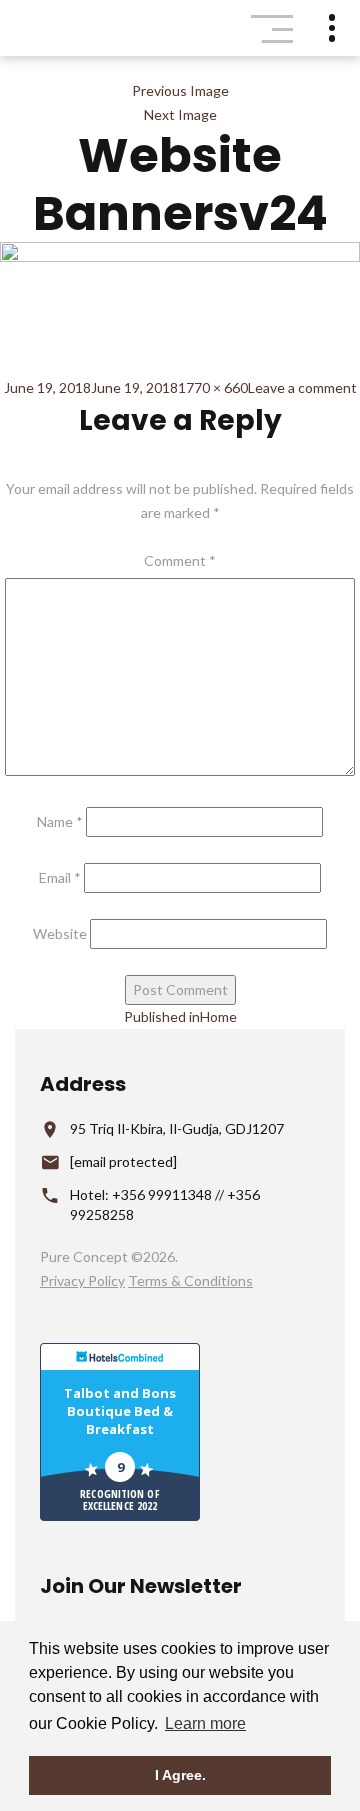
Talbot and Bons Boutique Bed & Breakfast (120, 1411)
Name (60, 821)
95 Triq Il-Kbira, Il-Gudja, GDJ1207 (177, 1128)
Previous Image (180, 90)
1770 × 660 (213, 387)
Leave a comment (302, 387)
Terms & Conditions (190, 1280)
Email (60, 877)
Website (60, 933)
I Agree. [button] (180, 1775)
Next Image (180, 114)
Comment (180, 560)
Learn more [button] (205, 1723)
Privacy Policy (82, 1280)
